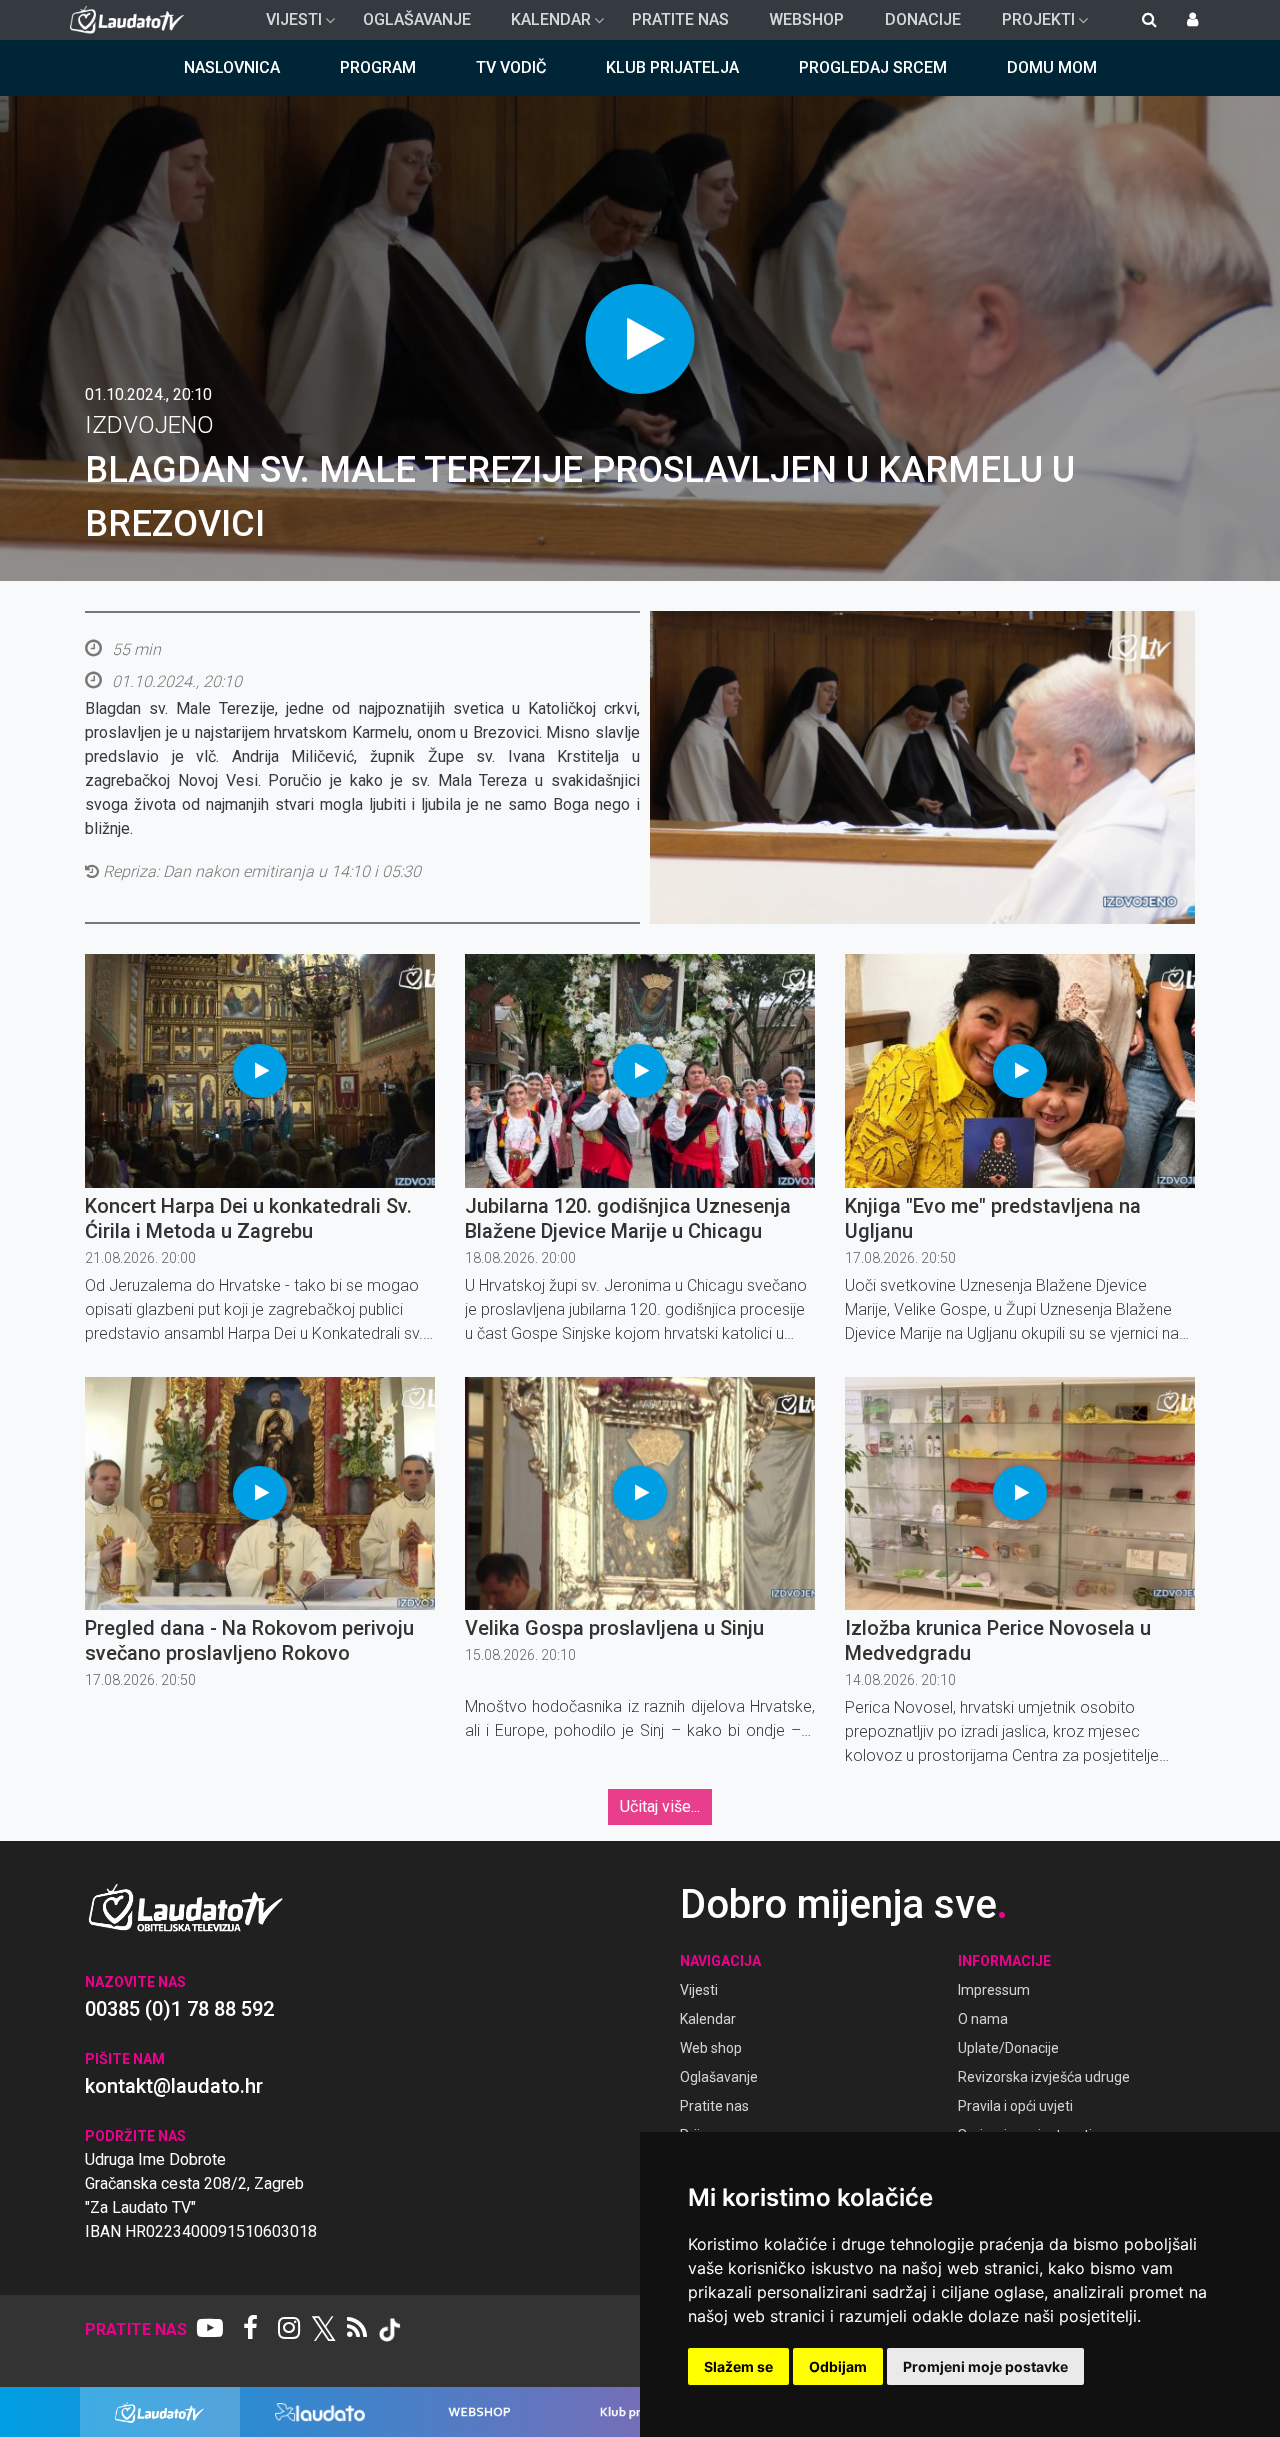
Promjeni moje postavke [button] (985, 2366)
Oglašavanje (417, 19)
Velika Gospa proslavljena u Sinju (614, 1628)
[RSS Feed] (357, 2330)
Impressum (994, 1990)
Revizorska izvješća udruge (1044, 2077)
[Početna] (131, 20)
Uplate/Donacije (1008, 2048)
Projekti (1030, 25)
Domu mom (1052, 67)
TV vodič (511, 67)
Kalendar (543, 25)
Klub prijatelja (672, 67)
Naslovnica (232, 67)
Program (378, 67)
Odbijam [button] (838, 2366)
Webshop (806, 19)
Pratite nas (680, 19)
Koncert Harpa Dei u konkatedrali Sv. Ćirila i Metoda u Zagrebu (248, 1218)
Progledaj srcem (873, 67)
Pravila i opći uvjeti (1015, 2106)
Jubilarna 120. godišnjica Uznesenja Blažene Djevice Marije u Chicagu (628, 1218)
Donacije (923, 19)
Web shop (711, 2048)
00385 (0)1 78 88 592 (179, 2009)
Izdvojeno (149, 425)
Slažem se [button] (738, 2366)
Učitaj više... (660, 1806)
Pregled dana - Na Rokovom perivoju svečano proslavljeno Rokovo (249, 1640)
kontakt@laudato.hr (174, 2086)
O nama (983, 2019)
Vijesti (286, 25)
